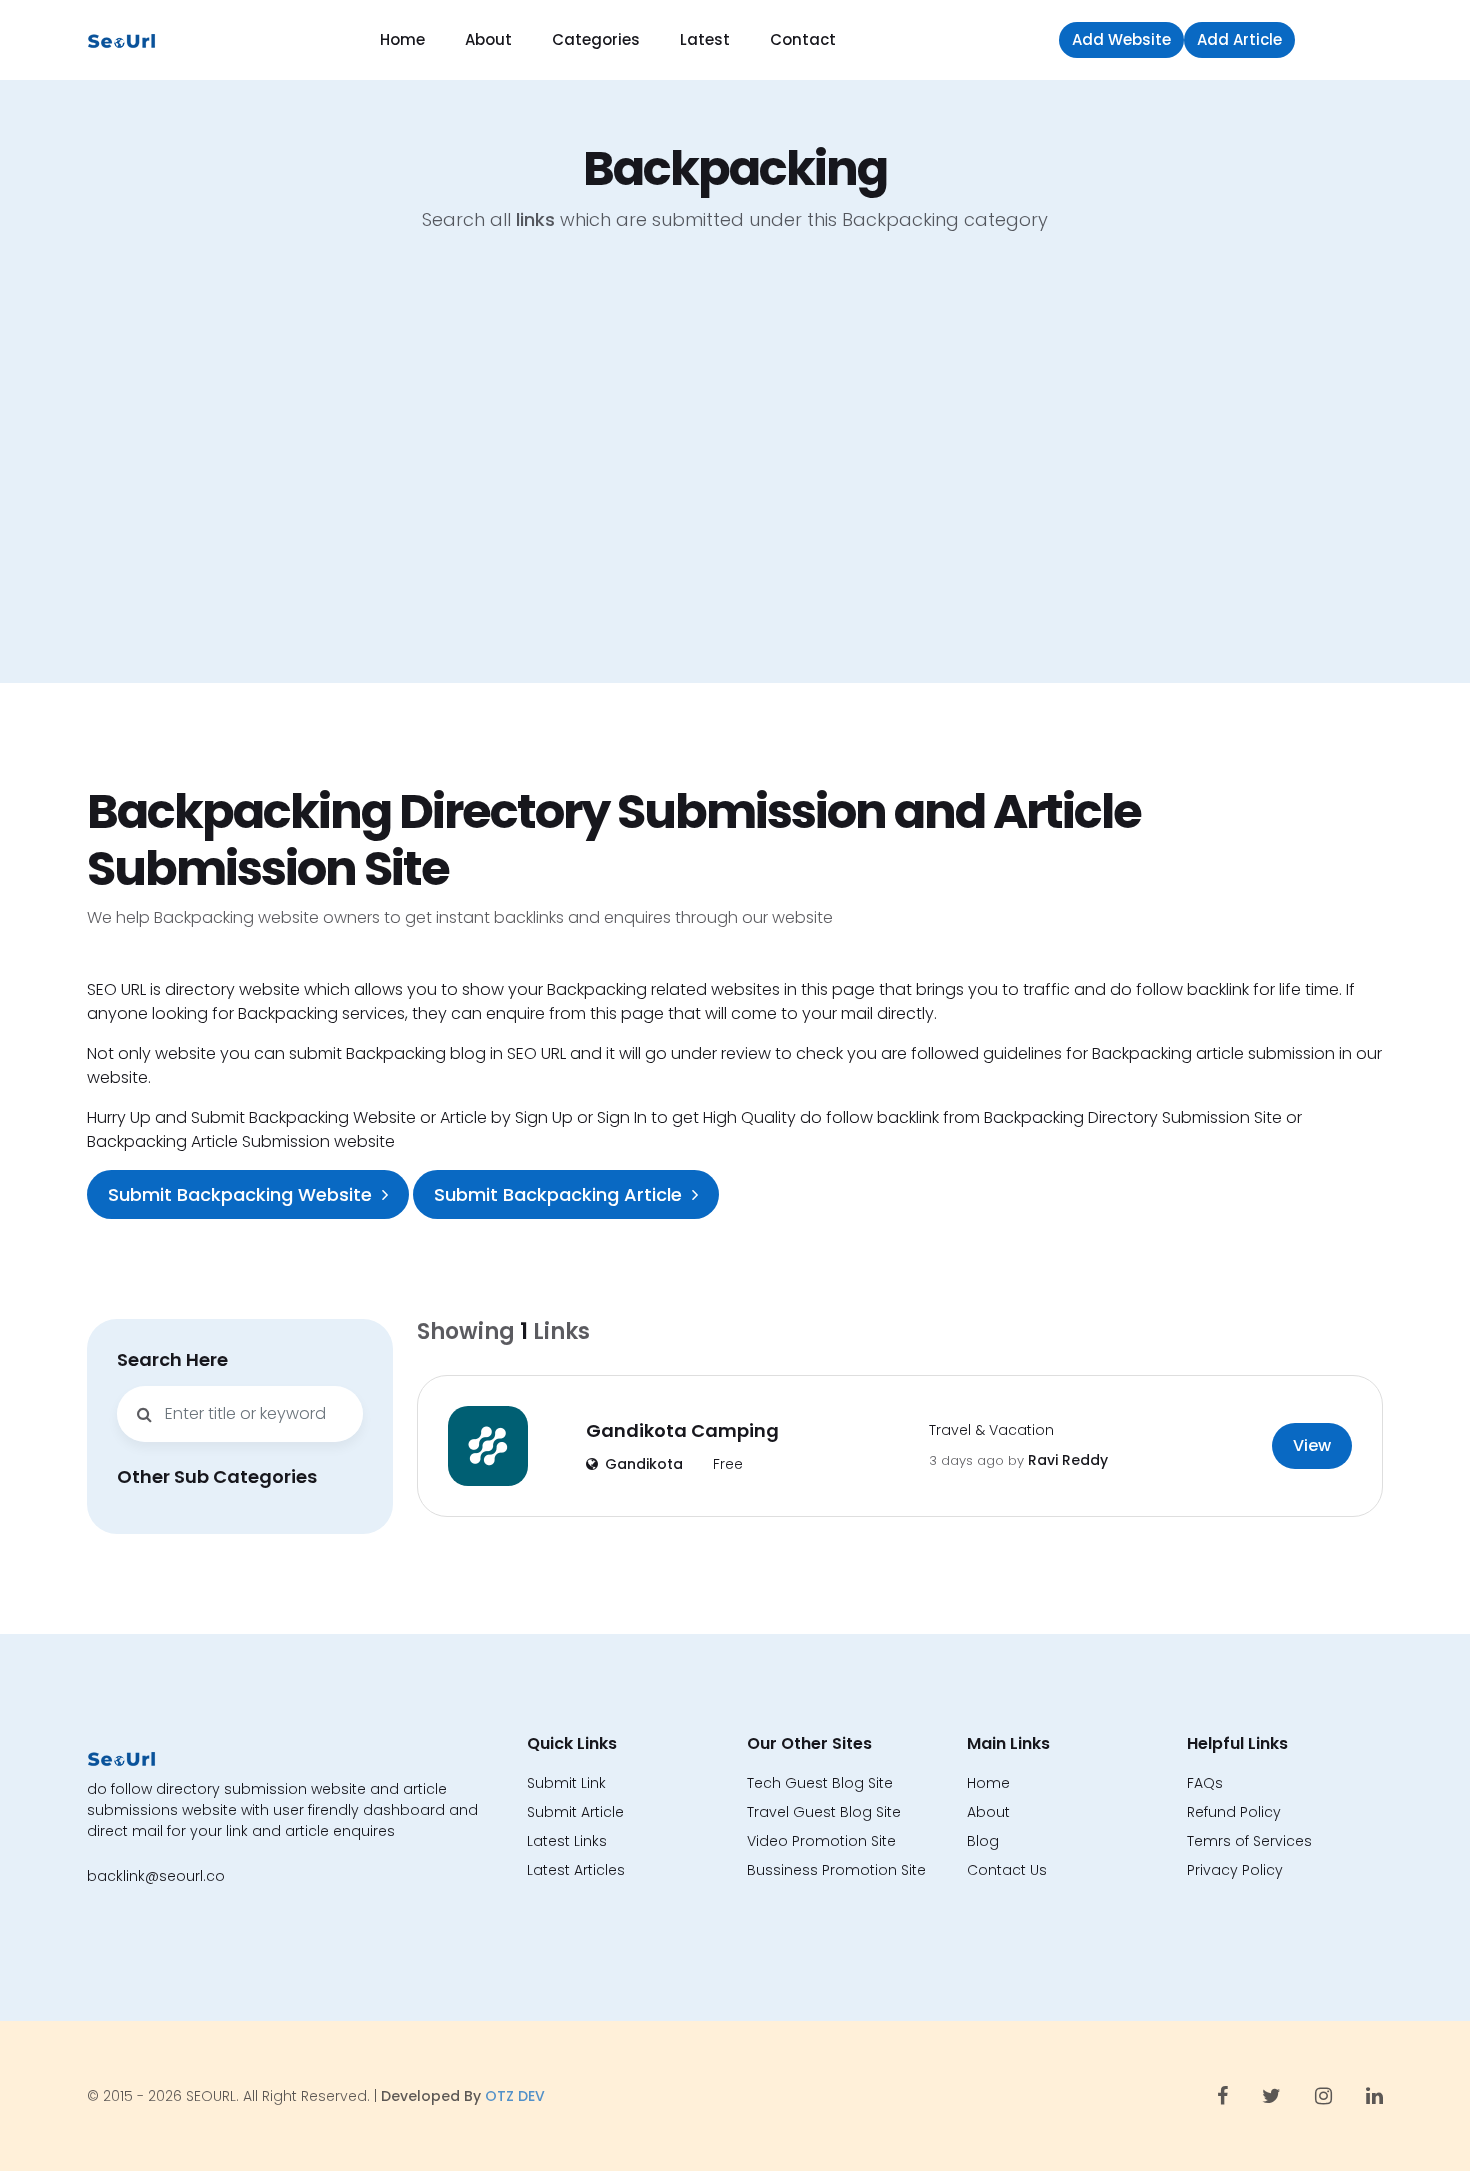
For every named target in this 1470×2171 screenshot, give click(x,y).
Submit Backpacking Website (240, 1194)
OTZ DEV (515, 2096)
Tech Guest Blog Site (820, 1783)
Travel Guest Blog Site (824, 1812)
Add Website (1121, 39)
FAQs (1205, 1783)
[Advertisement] (735, 473)
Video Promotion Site (821, 1841)
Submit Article (575, 1812)
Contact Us (1007, 1870)
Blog (983, 1841)
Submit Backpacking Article (558, 1194)
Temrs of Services (1249, 1841)
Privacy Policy (1235, 1870)
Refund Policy (1234, 1812)
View (1312, 1445)
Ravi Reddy (1068, 1460)
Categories (596, 39)
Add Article (1239, 39)
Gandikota (644, 1464)
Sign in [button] (1344, 39)
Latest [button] (705, 39)
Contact (803, 39)
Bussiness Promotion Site (836, 1870)
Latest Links (567, 1841)
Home (402, 39)
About (488, 39)
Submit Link (566, 1783)
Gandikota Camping (682, 1430)
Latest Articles (576, 1870)
